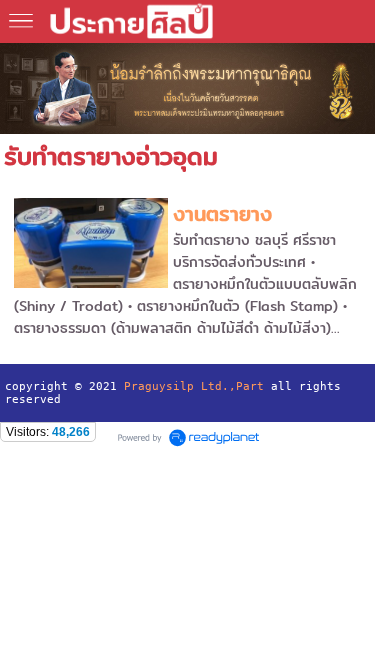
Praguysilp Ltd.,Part (194, 386)
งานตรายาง (222, 213)
